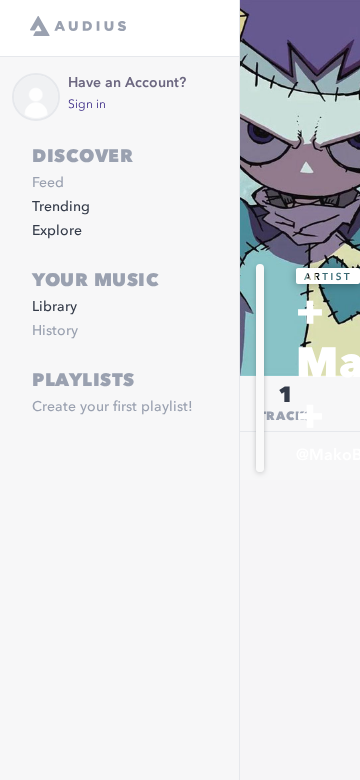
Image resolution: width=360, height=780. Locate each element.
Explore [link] (57, 231)
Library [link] (54, 307)
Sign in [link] (87, 105)
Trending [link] (61, 207)
